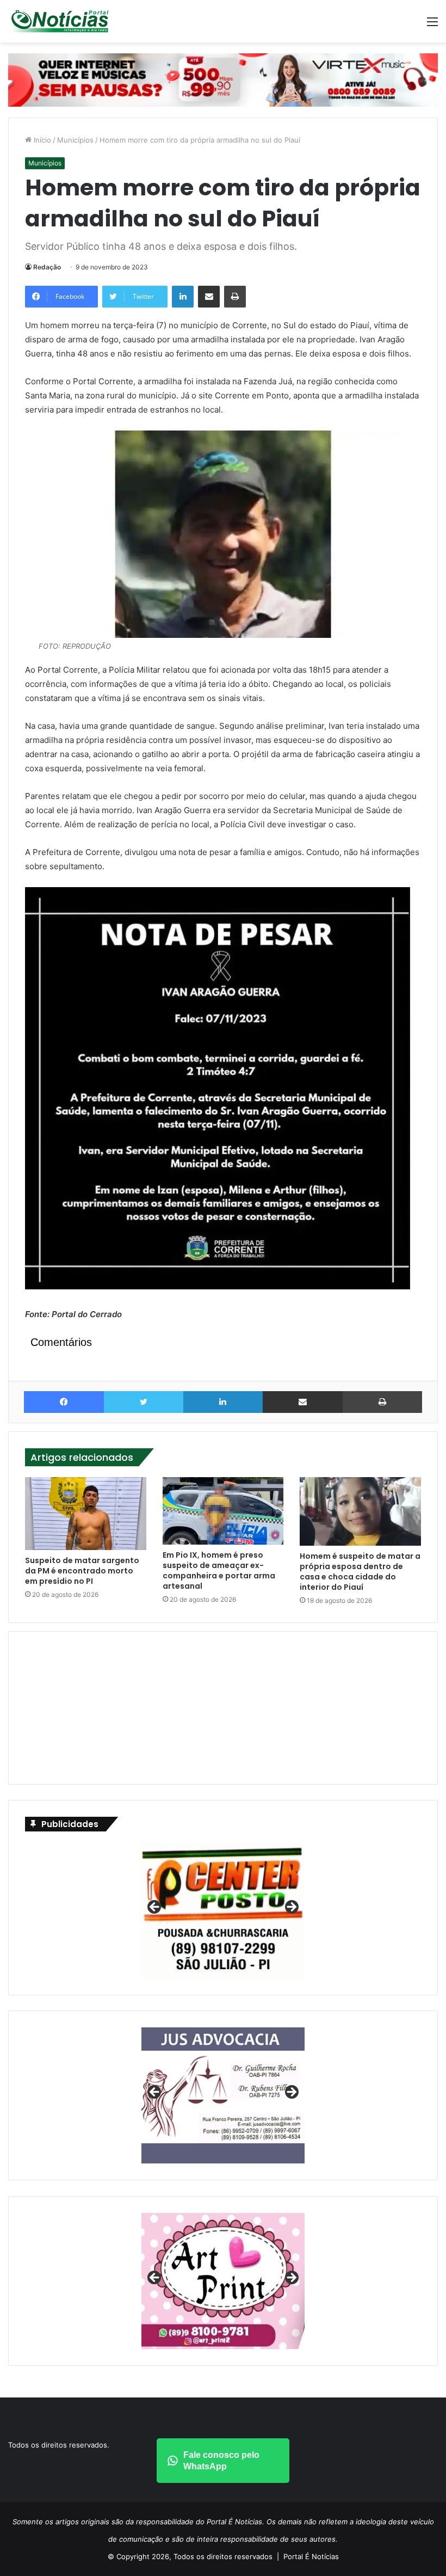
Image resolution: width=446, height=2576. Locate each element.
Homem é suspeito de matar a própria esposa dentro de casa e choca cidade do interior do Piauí (360, 1572)
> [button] (291, 1908)
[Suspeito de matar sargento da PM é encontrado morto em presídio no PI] (86, 1514)
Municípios (75, 140)
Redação (47, 267)
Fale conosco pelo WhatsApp (221, 2461)
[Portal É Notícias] (60, 21)
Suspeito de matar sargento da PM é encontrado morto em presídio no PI (82, 1571)
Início (41, 140)
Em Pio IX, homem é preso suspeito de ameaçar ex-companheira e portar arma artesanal (219, 1570)
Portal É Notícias (311, 2556)
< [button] (155, 1908)
